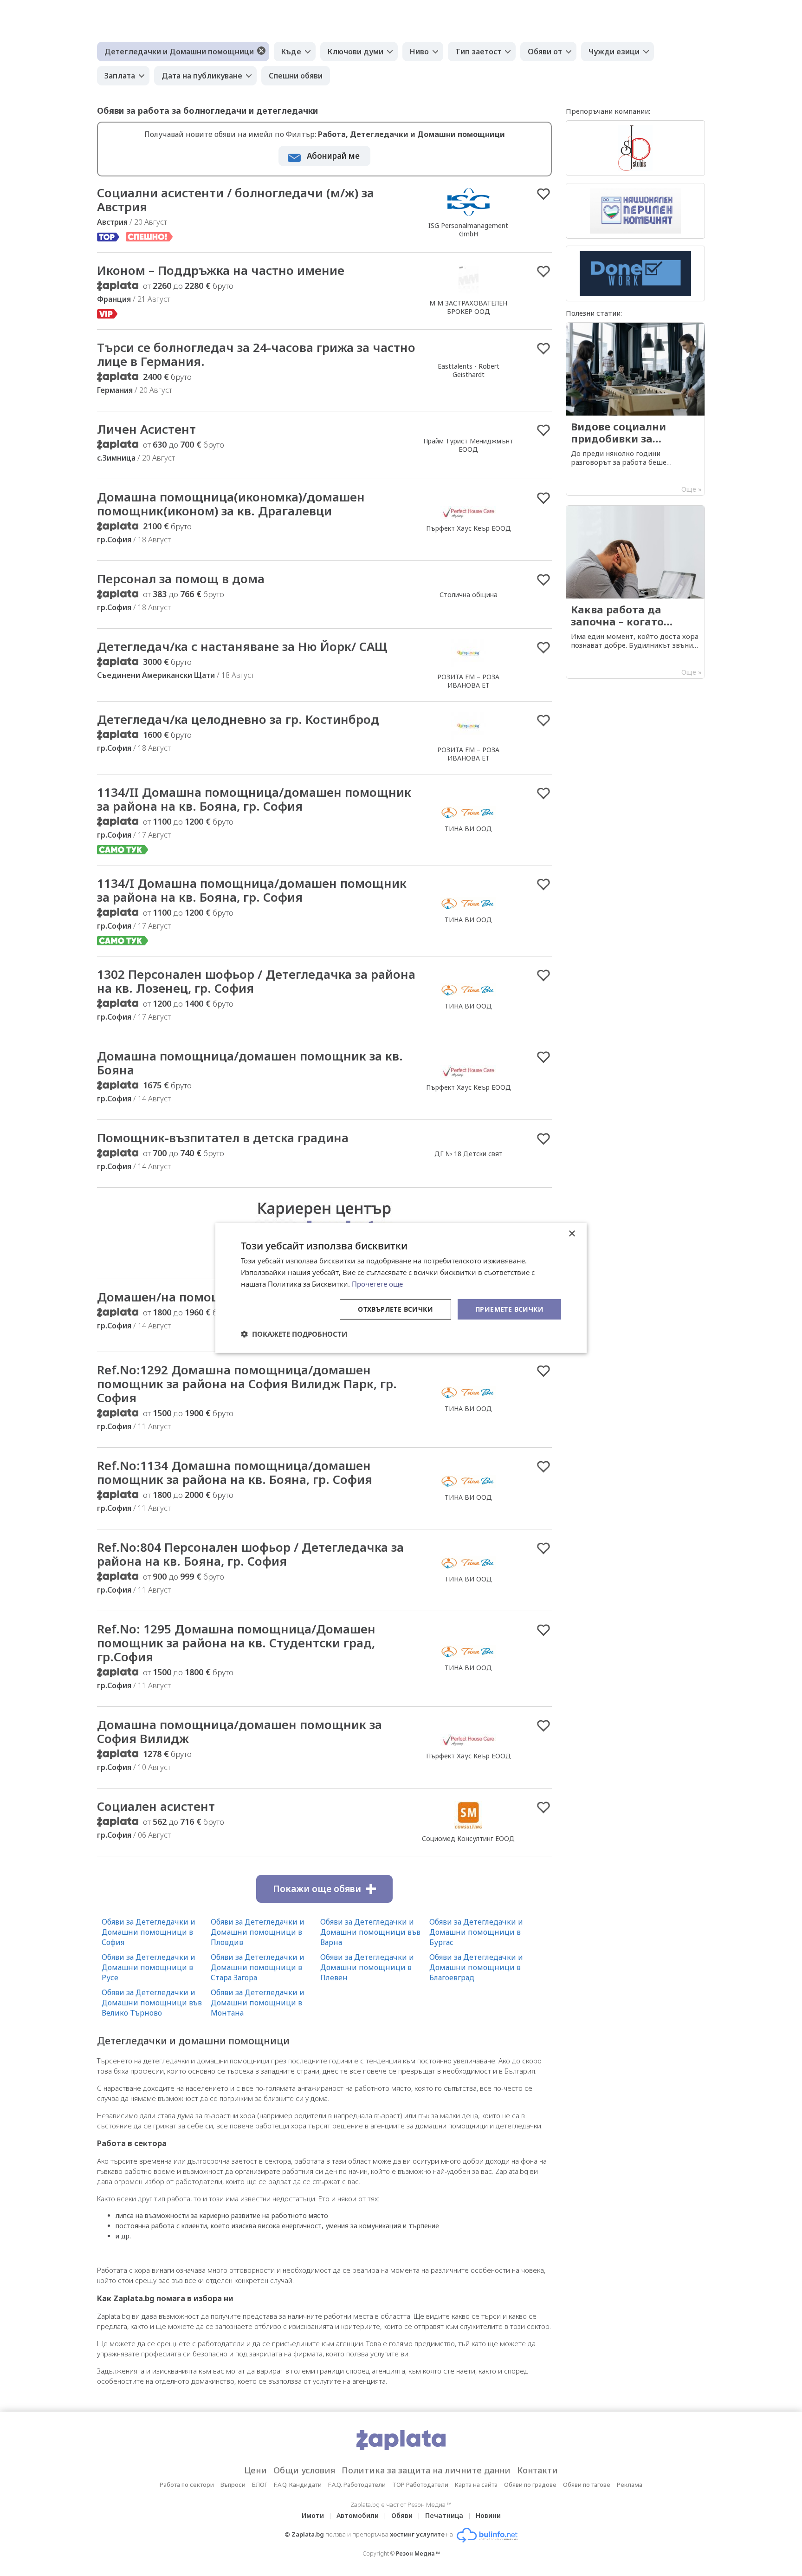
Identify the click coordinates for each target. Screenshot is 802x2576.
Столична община (469, 595)
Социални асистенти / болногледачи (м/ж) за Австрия (236, 200)
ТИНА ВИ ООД (468, 829)
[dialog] (401, 1288)
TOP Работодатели (420, 2485)
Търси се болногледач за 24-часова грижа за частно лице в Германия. (256, 354)
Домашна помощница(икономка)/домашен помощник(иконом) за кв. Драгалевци (231, 504)
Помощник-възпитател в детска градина (223, 1138)
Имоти (313, 2515)
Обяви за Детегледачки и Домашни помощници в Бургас (476, 1932)
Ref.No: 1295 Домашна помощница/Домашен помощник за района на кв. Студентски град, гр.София (236, 1643)
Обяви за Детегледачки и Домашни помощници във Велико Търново (152, 2003)
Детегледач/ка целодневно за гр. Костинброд (238, 719)
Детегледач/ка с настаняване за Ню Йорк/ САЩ (242, 646)
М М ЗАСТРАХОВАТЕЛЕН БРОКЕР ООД (468, 307)
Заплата (120, 76)
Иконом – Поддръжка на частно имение (221, 270)
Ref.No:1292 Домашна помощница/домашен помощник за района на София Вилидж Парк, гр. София (247, 1384)
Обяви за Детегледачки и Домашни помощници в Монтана (258, 2003)
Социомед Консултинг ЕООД (468, 1838)
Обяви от (545, 52)
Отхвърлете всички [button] (395, 1309)
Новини (488, 2515)
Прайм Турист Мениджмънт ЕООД (468, 445)
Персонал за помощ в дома (181, 579)
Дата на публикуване (202, 76)
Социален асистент (156, 1806)
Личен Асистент (146, 429)
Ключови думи (356, 52)
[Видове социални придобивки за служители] (635, 409)
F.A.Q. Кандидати (298, 2485)
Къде (291, 52)
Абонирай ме (333, 156)
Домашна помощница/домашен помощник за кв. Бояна (250, 1063)
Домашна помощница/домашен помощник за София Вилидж (239, 1731)
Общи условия (304, 2470)
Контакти (537, 2470)
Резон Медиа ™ (418, 2553)
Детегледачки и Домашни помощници (179, 52)
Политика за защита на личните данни (426, 2470)
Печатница (444, 2515)
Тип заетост (478, 52)
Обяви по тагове (587, 2485)
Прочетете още (377, 1284)
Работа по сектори (187, 2485)
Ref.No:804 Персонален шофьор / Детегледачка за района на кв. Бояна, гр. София (250, 1554)
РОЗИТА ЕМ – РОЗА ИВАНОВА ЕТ (468, 681)
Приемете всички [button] (509, 1309)
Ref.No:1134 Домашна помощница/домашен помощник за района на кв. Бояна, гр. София (235, 1472)
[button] (294, 1334)
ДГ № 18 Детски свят (469, 1154)
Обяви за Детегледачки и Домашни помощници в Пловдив (258, 1932)
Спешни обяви (296, 76)
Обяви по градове (530, 2485)
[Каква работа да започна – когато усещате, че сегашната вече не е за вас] (635, 592)
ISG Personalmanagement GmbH (468, 230)
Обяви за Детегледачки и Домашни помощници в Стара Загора (258, 1967)
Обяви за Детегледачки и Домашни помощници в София (149, 1932)
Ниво (419, 52)
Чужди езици (614, 52)
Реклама (630, 2485)
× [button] (572, 1234)
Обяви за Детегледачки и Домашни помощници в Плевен (367, 1967)
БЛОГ (260, 2485)
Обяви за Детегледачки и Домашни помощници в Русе (149, 1967)
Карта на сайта (476, 2485)
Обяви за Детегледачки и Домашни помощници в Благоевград (476, 1967)
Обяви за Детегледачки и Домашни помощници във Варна (370, 1932)
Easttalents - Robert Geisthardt (469, 370)
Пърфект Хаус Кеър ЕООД (469, 528)
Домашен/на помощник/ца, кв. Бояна (213, 1297)
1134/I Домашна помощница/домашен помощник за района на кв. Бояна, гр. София (252, 890)
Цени (255, 2470)
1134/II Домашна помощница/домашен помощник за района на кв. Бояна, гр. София (254, 799)
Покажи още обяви (317, 1889)
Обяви (402, 2515)
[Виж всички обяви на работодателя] (469, 215)
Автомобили (358, 2515)
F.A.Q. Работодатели (357, 2485)
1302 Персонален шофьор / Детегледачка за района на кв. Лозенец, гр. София (256, 981)
